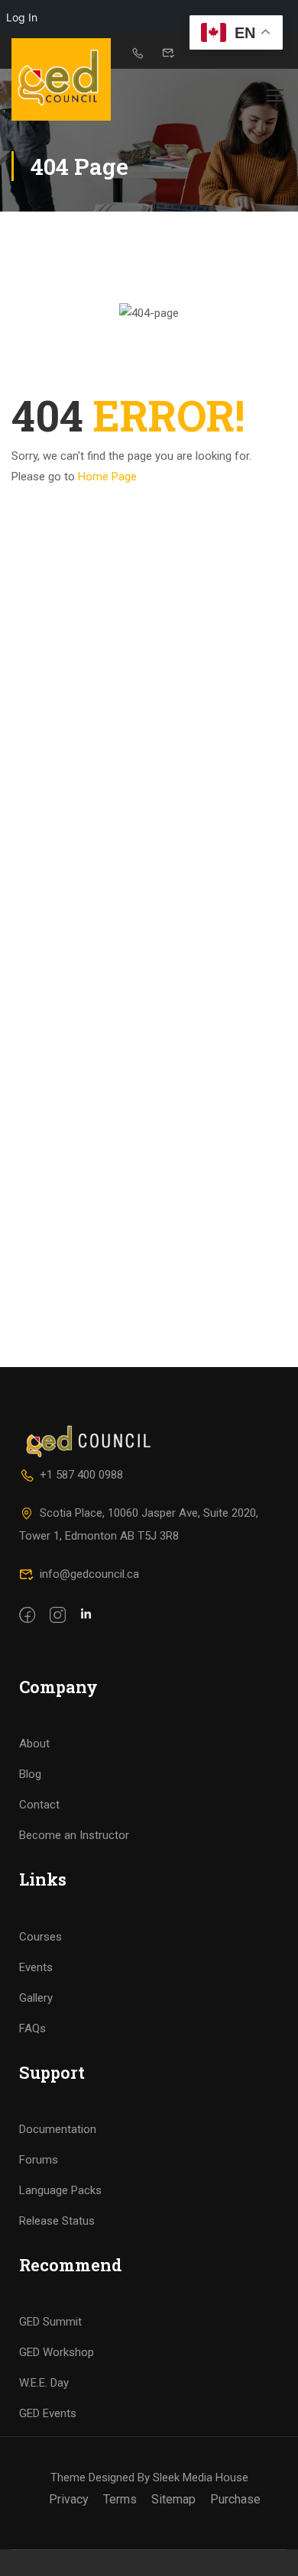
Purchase (235, 2499)
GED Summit (50, 2322)
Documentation (58, 2129)
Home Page (107, 477)
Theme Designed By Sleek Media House (149, 2477)
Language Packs (60, 2190)
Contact (39, 1805)
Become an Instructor (74, 1835)
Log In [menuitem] (22, 17)
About (34, 1744)
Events (36, 1967)
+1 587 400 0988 (81, 1475)
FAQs (32, 2028)
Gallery (36, 1998)
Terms (120, 2499)
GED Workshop (57, 2352)
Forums (39, 2160)
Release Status (57, 2221)
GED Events (48, 2413)
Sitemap (173, 2499)
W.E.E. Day (44, 2383)
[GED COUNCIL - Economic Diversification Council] (61, 79)
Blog (30, 1774)
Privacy (69, 2499)
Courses (40, 1937)
